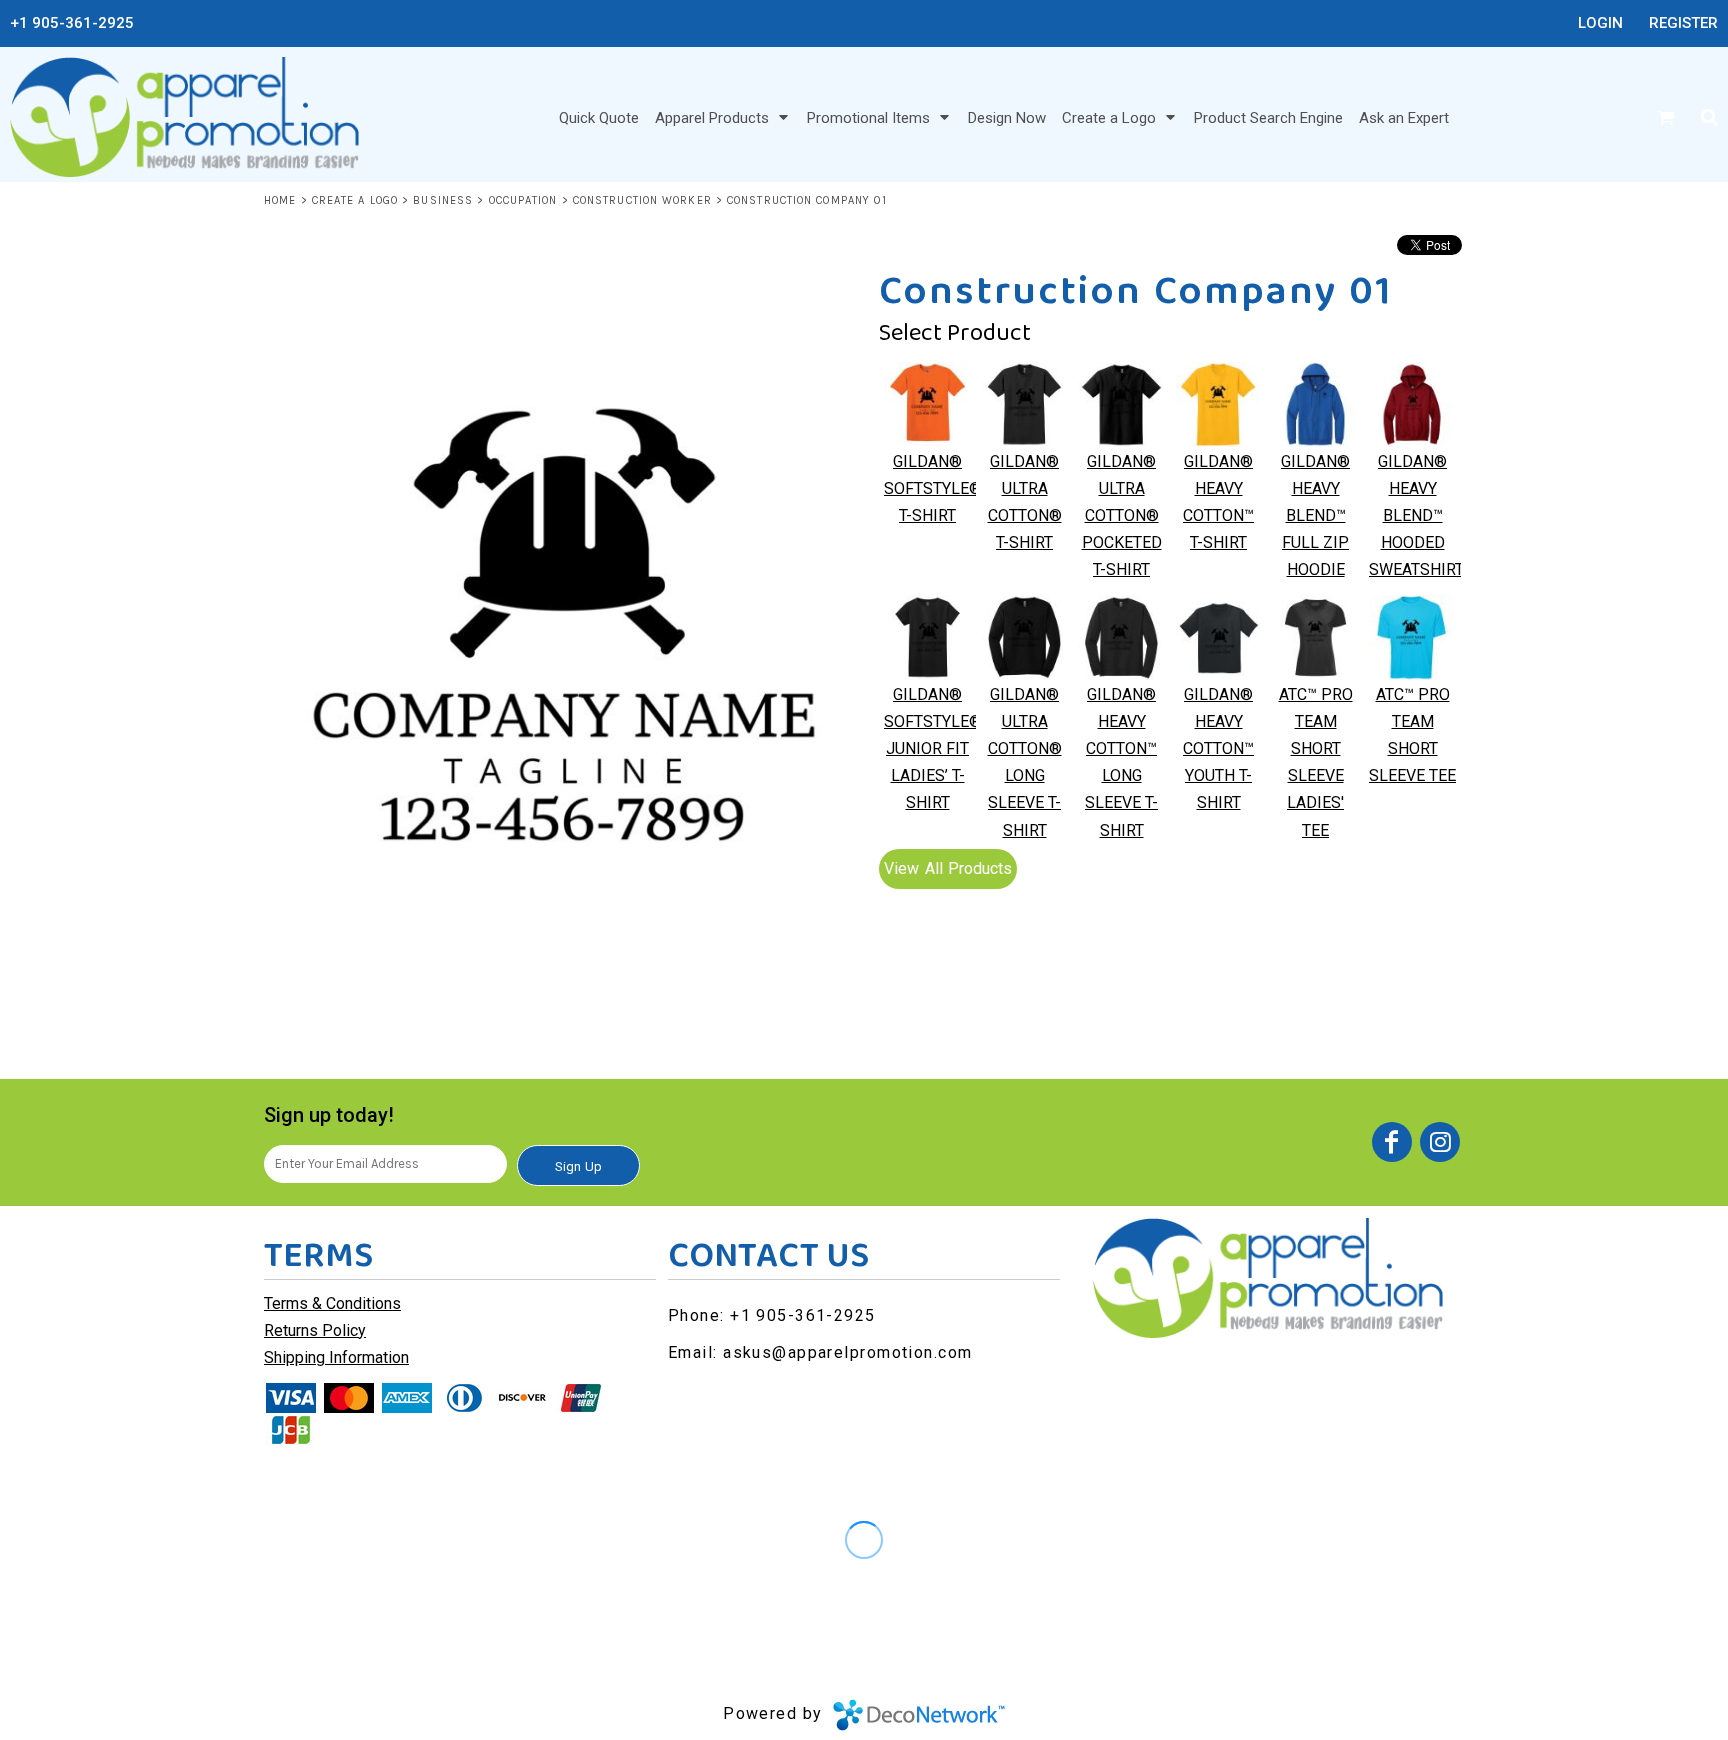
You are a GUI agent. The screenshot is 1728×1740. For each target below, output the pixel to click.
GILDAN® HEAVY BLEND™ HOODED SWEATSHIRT (1416, 516)
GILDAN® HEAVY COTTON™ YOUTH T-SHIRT (1218, 749)
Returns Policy (315, 1330)
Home (280, 200)
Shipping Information (336, 1357)
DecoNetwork (919, 1715)
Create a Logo (355, 200)
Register (1683, 23)
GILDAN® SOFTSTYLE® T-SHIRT (933, 488)
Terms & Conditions (332, 1303)
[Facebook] (1392, 1142)
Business (443, 200)
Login (1600, 23)
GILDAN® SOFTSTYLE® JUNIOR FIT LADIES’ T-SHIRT (933, 749)
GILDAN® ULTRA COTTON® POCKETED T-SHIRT (1122, 516)
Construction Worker (642, 200)
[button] (723, 117)
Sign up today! (329, 1115)
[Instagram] (1440, 1142)
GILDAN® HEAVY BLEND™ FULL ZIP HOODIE (1315, 516)
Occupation (523, 200)
